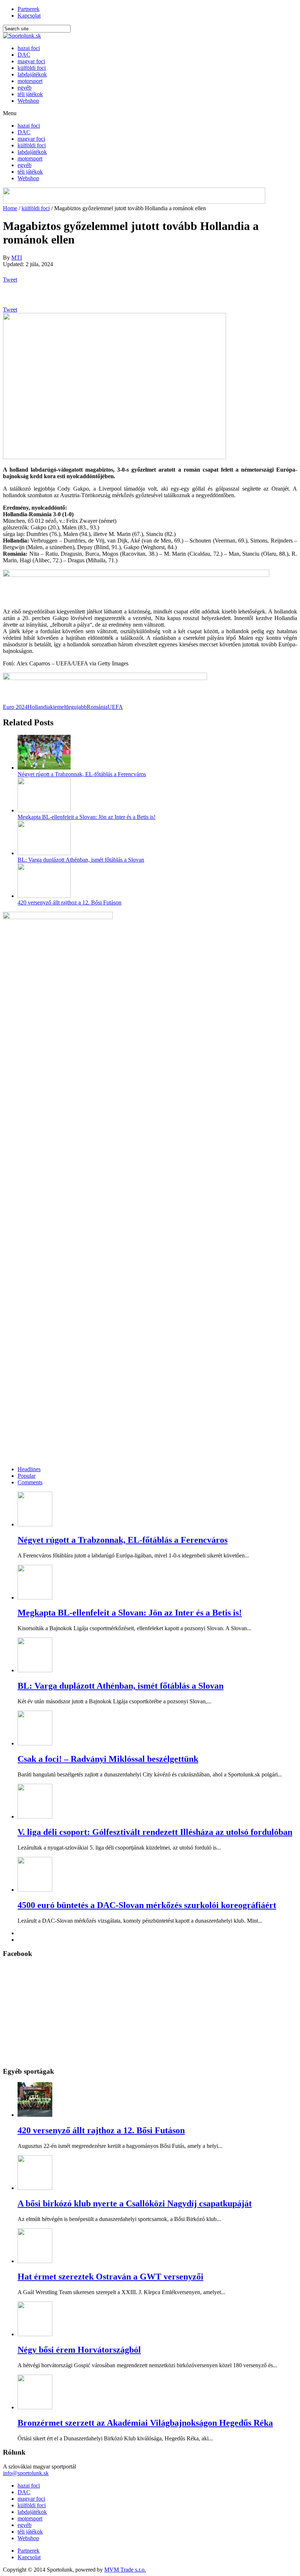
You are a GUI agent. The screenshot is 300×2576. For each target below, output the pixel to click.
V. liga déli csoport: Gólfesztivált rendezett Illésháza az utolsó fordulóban (155, 1832)
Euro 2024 (15, 707)
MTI (17, 258)
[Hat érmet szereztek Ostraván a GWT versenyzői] (35, 2261)
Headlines (29, 1469)
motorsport (30, 81)
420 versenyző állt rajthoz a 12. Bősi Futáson (70, 902)
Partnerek (29, 9)
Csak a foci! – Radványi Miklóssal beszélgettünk (108, 1759)
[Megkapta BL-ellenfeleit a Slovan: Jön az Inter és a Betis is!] (44, 810)
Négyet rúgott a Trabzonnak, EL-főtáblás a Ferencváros (82, 774)
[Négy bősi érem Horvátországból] (35, 2334)
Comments (30, 1482)
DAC (24, 55)
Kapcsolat (29, 16)
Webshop (28, 101)
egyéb (25, 88)
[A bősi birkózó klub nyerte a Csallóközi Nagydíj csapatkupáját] (35, 2188)
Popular (27, 1476)
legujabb (77, 707)
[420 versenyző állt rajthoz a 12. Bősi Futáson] (44, 896)
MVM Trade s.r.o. (125, 2570)
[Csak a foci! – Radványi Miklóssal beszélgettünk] (35, 1743)
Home (10, 208)
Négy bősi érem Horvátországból (79, 2350)
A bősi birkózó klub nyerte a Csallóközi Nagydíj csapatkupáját (135, 2203)
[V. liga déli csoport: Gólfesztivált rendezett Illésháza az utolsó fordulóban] (35, 1816)
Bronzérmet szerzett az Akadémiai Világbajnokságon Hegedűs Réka (145, 2423)
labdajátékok (32, 74)
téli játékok (30, 94)
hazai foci (29, 48)
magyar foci (31, 61)
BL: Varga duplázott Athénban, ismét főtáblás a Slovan (81, 860)
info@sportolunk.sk (26, 2473)
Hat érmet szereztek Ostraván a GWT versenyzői (110, 2277)
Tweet (10, 279)
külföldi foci (32, 68)
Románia (97, 707)
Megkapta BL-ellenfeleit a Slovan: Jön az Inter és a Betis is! (87, 817)
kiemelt (59, 707)
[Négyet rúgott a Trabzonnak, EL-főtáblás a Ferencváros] (44, 768)
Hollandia (39, 707)
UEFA (115, 707)
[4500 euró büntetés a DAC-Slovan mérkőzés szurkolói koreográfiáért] (35, 1890)
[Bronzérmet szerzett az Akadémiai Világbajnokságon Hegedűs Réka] (35, 2407)
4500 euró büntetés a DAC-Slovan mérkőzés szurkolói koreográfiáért (147, 1905)
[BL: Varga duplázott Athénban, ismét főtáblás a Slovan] (44, 853)
